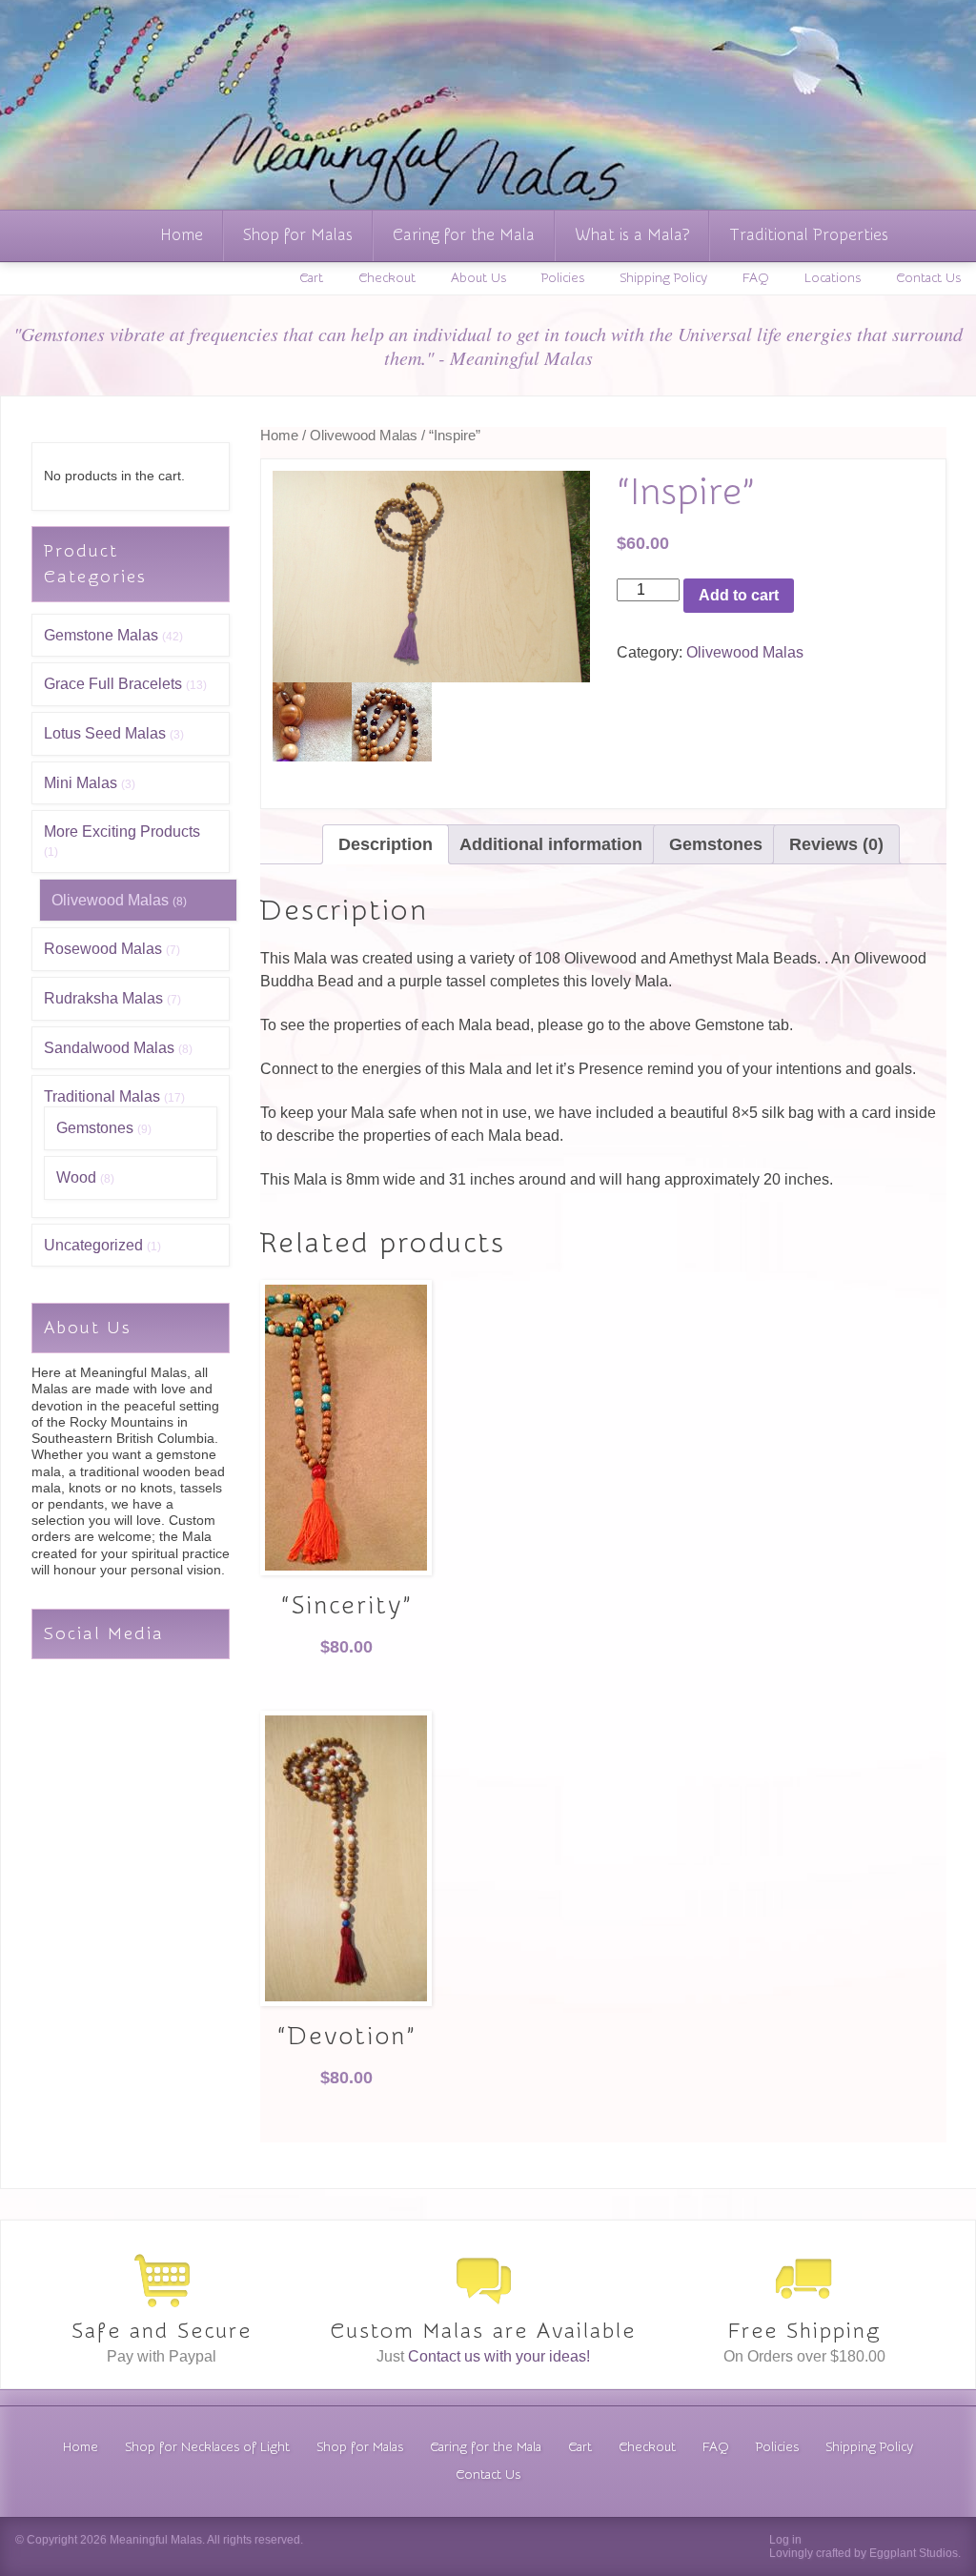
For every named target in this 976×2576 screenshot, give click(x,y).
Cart (311, 278)
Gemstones (95, 1128)
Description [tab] (386, 844)
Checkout (387, 278)
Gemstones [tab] (716, 844)
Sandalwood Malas (109, 1048)
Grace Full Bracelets (113, 684)
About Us (478, 278)
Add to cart (739, 595)
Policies (563, 278)
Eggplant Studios (914, 2553)
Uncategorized (93, 1245)
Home (182, 235)
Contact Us (928, 278)
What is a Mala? (632, 235)
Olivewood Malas (110, 900)
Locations (833, 278)
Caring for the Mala (464, 235)
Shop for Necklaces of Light (207, 2447)
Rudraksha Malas (103, 998)
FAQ (756, 278)
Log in (785, 2540)
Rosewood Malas (103, 949)
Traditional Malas (102, 1096)
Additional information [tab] (551, 844)
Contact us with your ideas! (499, 2356)
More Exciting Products (122, 832)
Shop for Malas (298, 235)
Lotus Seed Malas (105, 733)
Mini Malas (81, 783)
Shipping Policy (663, 278)
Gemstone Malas (101, 635)
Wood (76, 1177)
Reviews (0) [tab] (836, 844)
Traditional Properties (809, 235)
